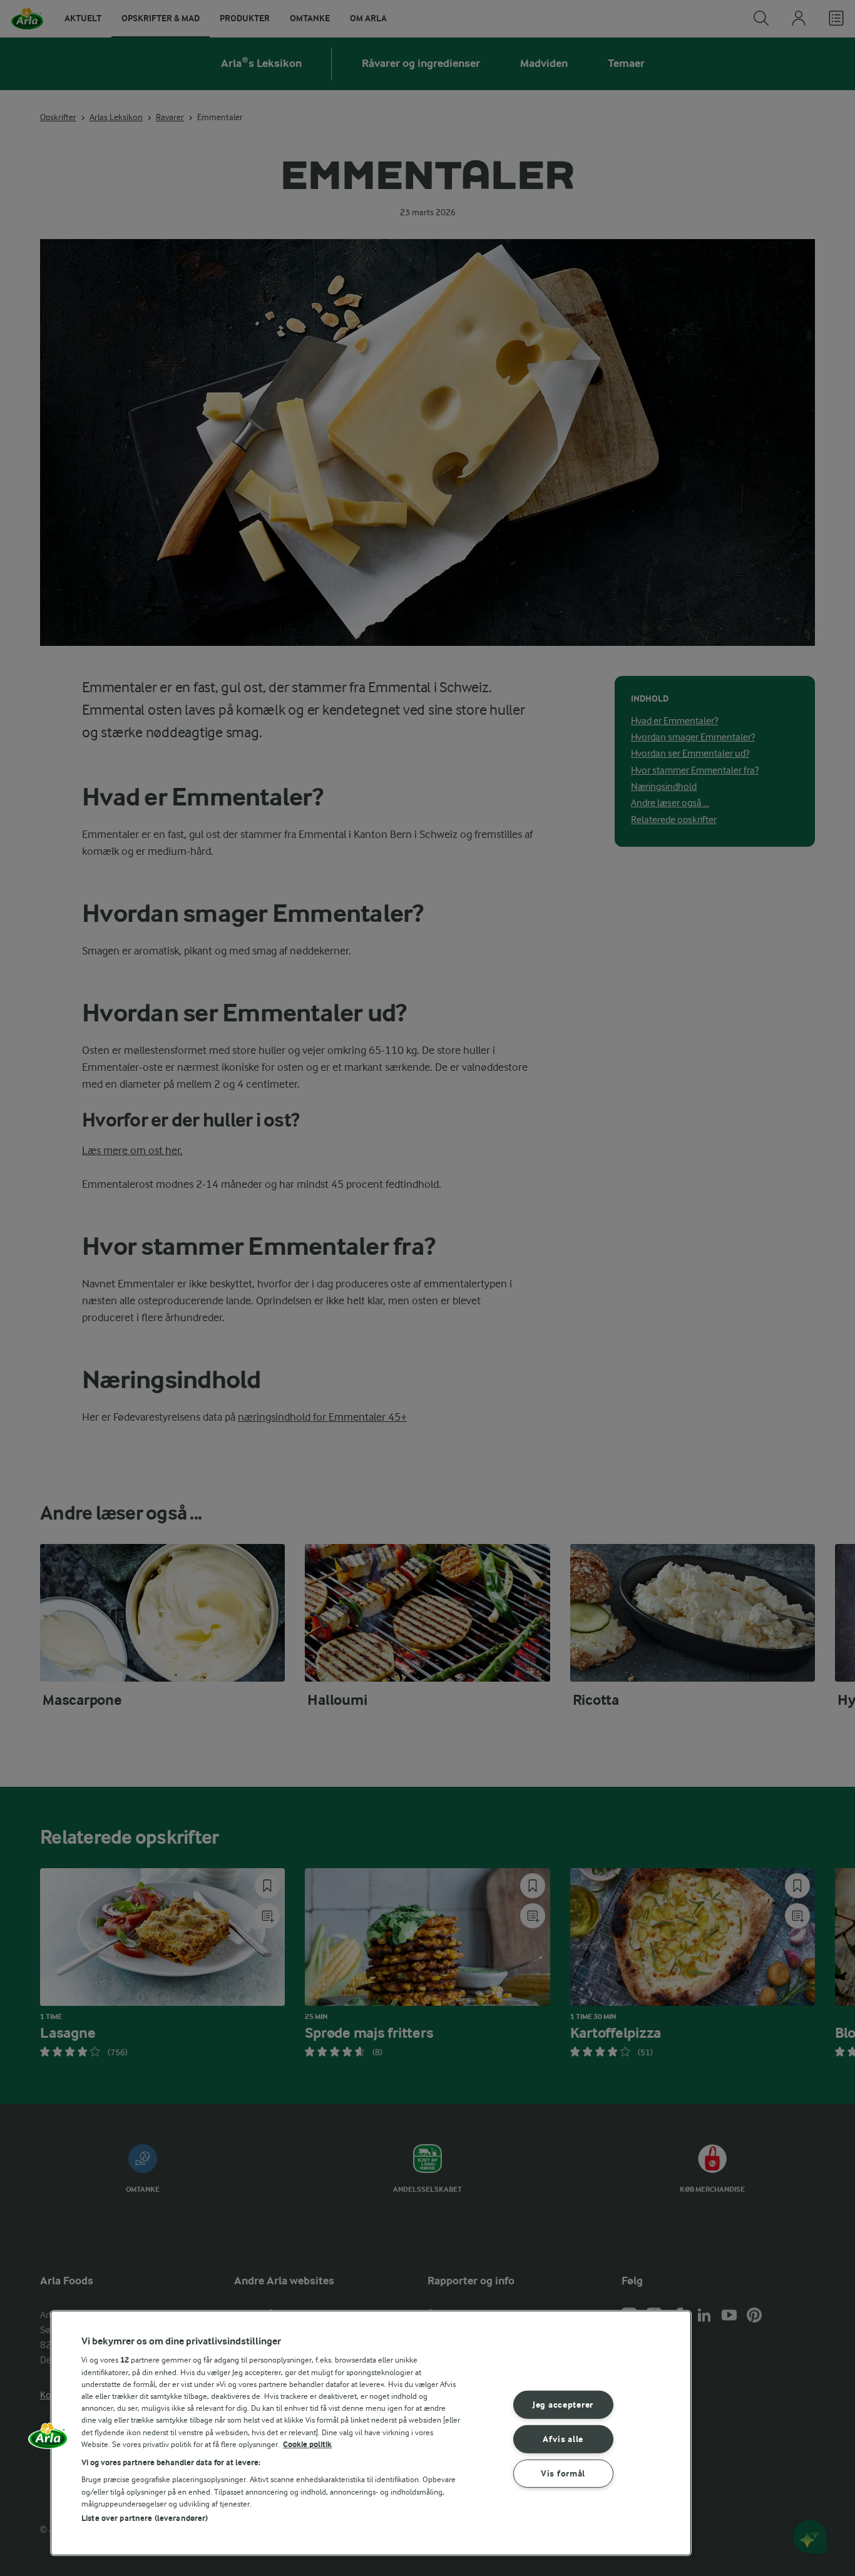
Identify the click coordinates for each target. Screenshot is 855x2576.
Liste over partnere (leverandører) (145, 2518)
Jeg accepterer (563, 2405)
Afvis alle (563, 2439)
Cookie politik (307, 2444)
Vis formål (563, 2473)
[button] (48, 2440)
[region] (371, 2433)
